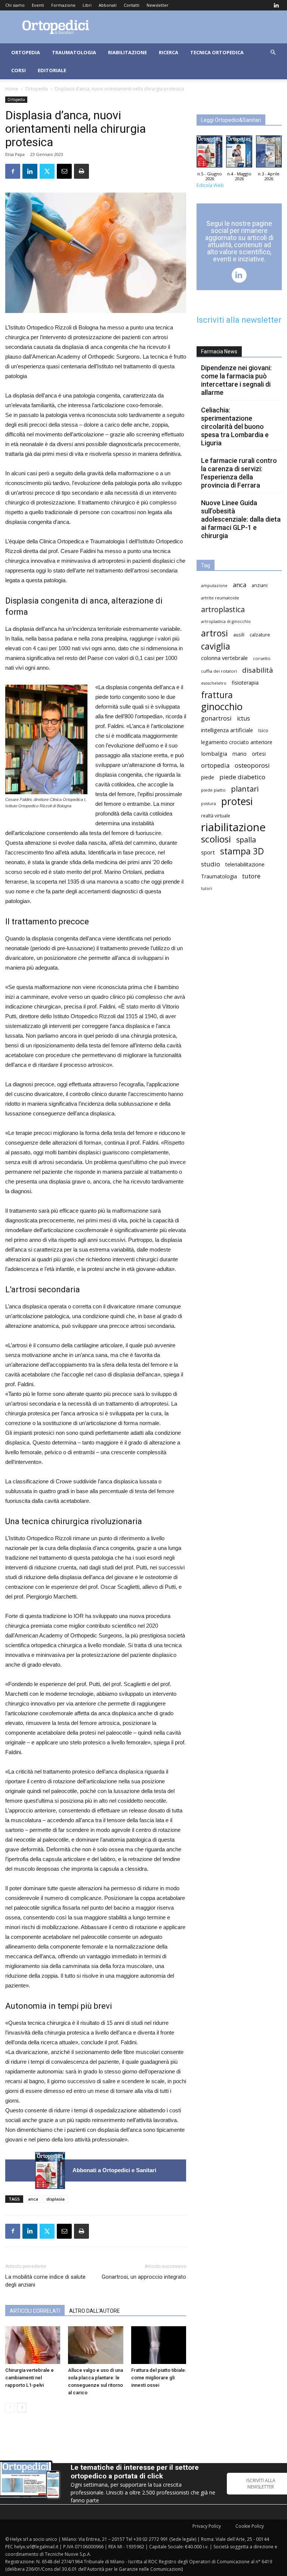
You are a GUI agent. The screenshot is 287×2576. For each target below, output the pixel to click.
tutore (251, 876)
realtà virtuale (216, 816)
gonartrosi (216, 718)
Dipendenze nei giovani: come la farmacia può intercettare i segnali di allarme (236, 380)
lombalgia (214, 753)
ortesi (259, 754)
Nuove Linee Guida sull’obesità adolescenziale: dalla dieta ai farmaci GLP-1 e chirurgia (241, 519)
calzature (260, 635)
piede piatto (213, 790)
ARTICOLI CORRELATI (35, 2311)
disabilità (258, 670)
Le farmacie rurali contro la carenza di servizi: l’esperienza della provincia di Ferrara (239, 473)
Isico (263, 730)
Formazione (63, 5)
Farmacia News (219, 351)
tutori (207, 888)
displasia (55, 2199)
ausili (239, 635)
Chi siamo (15, 5)
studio (211, 864)
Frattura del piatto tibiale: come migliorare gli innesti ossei (159, 2378)
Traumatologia (74, 52)
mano (240, 754)
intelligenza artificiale (227, 730)
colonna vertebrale (224, 658)
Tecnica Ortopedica (217, 52)
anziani (260, 585)
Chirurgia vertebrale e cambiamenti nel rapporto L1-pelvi (30, 2378)
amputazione (214, 586)
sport (208, 852)
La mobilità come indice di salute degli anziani (45, 2281)
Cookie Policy (250, 2526)
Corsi (18, 70)
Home (12, 89)
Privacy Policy (207, 2526)
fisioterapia (245, 683)
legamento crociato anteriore (237, 742)
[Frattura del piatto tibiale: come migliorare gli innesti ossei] (159, 2345)
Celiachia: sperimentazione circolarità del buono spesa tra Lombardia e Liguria (235, 426)
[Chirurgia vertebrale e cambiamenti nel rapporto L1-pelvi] (33, 2345)
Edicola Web (210, 185)
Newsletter (158, 5)
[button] (273, 53)
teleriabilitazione (245, 864)
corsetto (262, 658)
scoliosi (216, 839)
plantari (245, 789)
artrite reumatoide (220, 598)
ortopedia (215, 765)
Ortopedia (26, 52)
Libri (87, 5)
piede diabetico (242, 777)
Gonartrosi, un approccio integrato (144, 2277)
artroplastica (223, 609)
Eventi (38, 5)
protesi (237, 802)
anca (33, 2199)
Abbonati (108, 5)
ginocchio (222, 707)
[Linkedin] (276, 5)
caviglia (216, 646)
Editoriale (52, 70)
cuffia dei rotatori (219, 671)
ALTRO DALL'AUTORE (95, 2311)
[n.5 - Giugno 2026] (50, 2170)
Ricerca (169, 52)
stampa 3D (242, 851)
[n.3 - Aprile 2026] (269, 153)
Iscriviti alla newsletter (239, 320)
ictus (243, 719)
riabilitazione (233, 827)
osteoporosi (252, 765)
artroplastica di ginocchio (226, 621)
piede (208, 777)
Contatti (132, 5)
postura (209, 804)
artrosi (215, 633)
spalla (246, 840)
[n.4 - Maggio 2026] (239, 153)
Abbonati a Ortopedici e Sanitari (114, 2170)
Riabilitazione (127, 52)
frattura (217, 695)
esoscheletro (214, 683)
